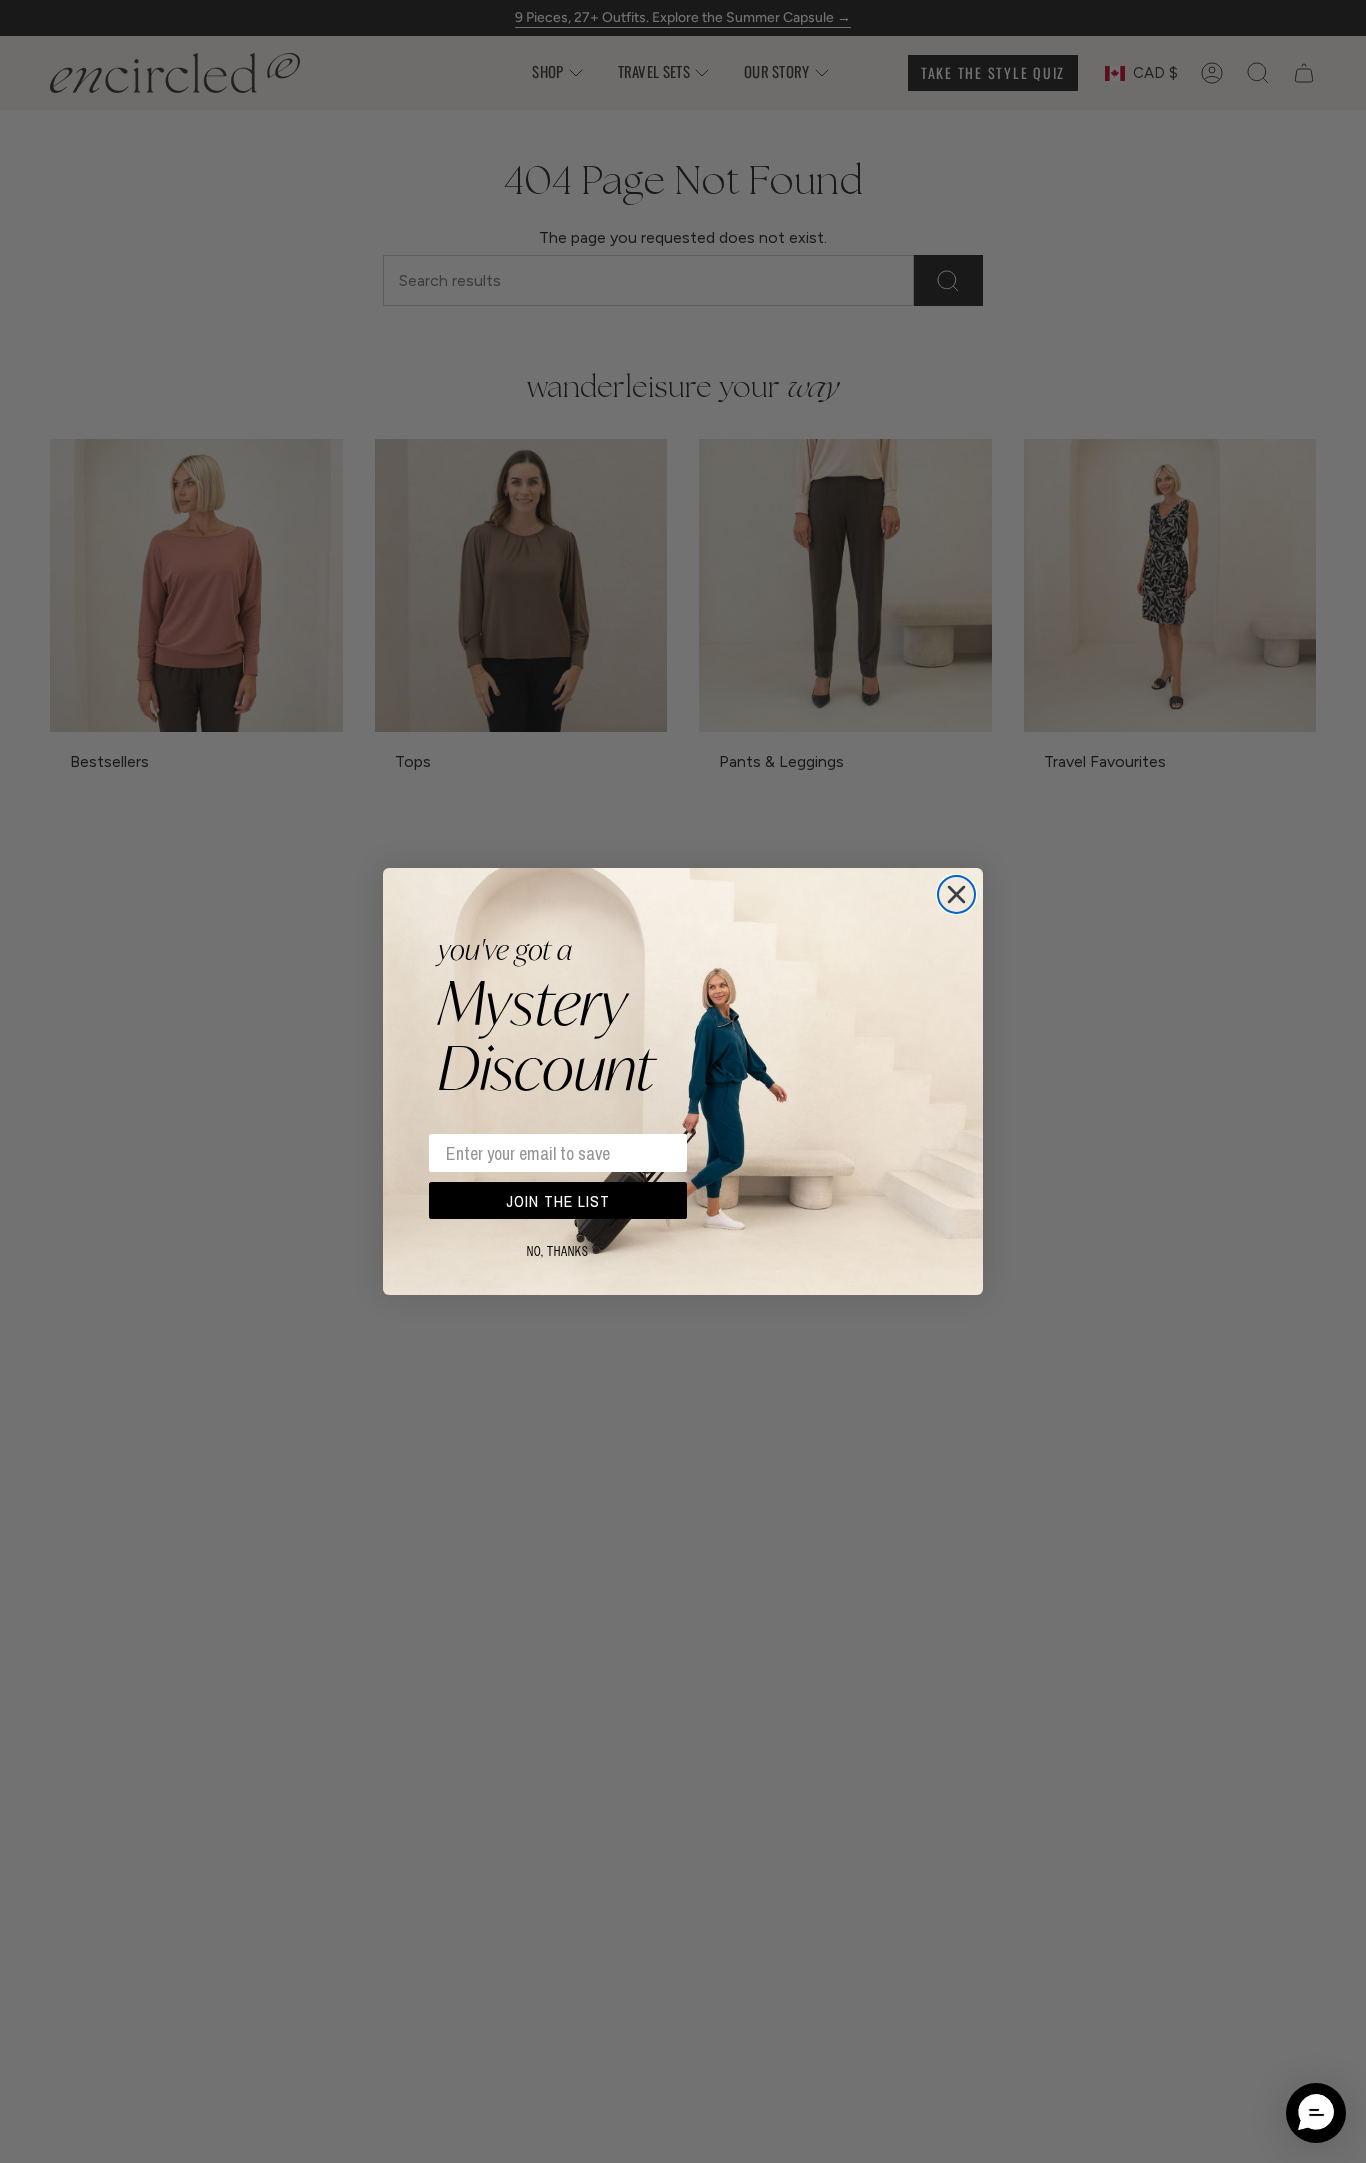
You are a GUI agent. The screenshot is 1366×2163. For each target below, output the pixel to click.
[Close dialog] (956, 894)
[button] (1316, 2113)
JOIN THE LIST (558, 1201)
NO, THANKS (558, 1252)
